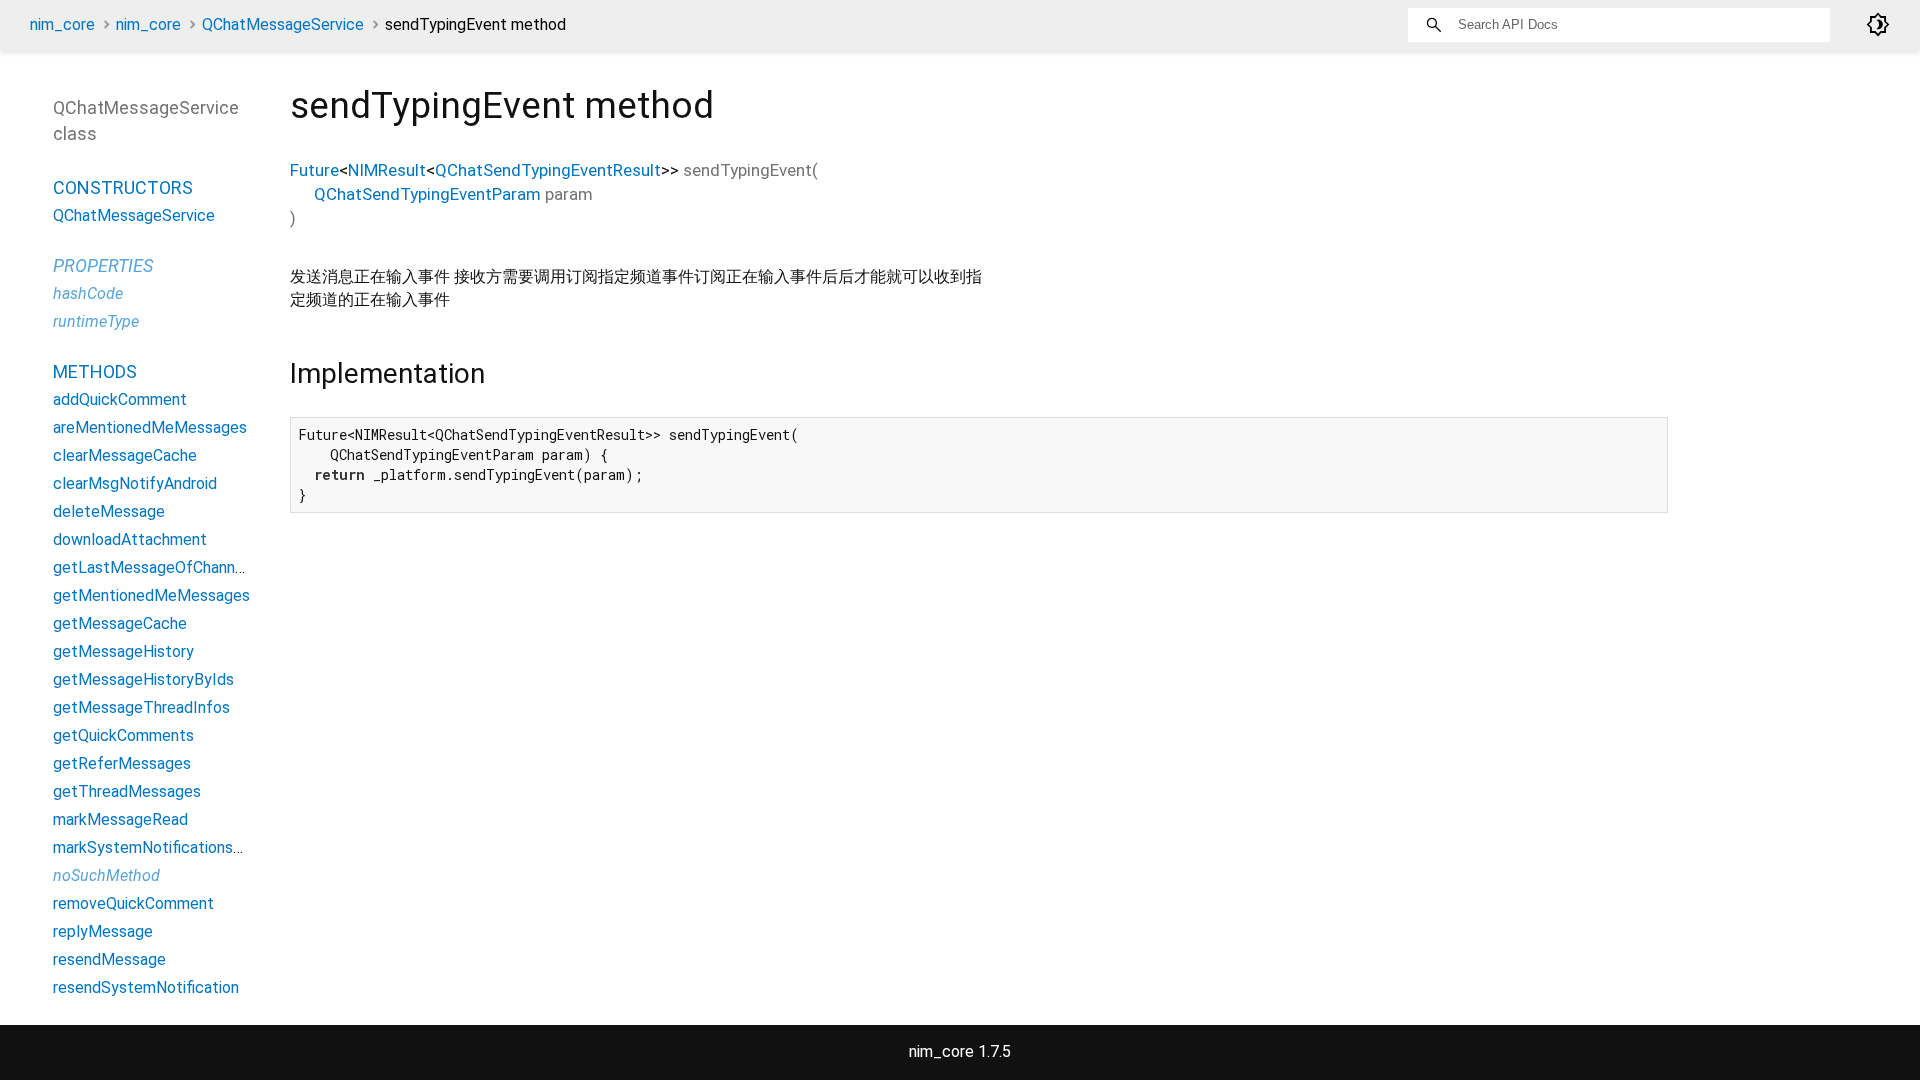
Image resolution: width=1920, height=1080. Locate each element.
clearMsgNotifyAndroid (135, 483)
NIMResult (387, 170)
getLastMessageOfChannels (154, 567)
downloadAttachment (130, 539)
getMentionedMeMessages (151, 595)
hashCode (88, 293)
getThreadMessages (127, 791)
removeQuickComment (133, 903)
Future (314, 170)
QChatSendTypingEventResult (548, 170)
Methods (95, 371)
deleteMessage (109, 511)
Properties (103, 265)
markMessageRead (120, 819)
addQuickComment (120, 399)
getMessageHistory (123, 651)
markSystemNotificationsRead (161, 847)
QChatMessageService (283, 24)
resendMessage (109, 959)
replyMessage (103, 931)
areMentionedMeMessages (150, 427)
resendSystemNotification (146, 987)
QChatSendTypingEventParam (427, 194)
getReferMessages (122, 763)
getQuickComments (123, 735)
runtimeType (96, 321)
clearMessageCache (125, 455)
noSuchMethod (106, 875)
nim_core (62, 24)
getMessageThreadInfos (141, 707)
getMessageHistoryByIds (143, 679)
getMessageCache (120, 623)
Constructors (123, 187)
